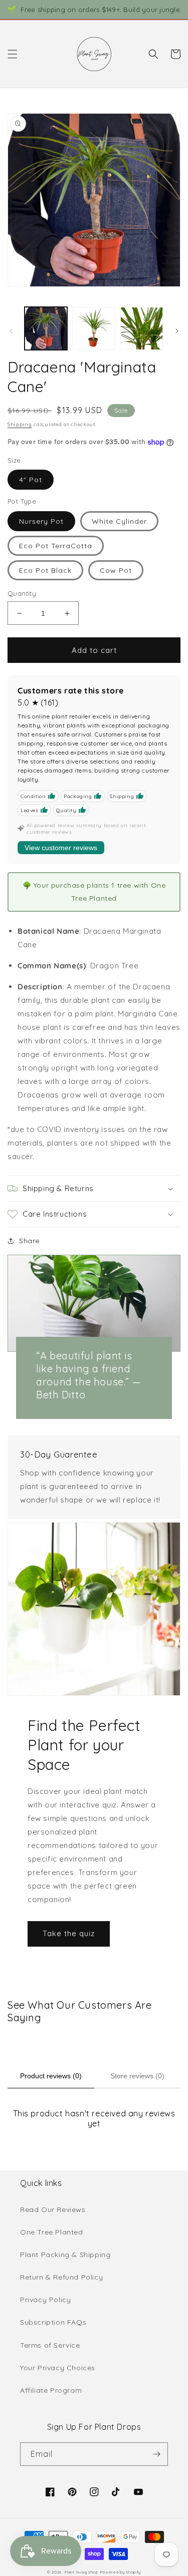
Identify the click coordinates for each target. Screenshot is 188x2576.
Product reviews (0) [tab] (51, 2076)
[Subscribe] (156, 2454)
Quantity (22, 593)
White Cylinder (119, 521)
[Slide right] (177, 331)
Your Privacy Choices (58, 2368)
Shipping (20, 424)
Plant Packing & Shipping (65, 2255)
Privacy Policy (45, 2300)
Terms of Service (50, 2345)
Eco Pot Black (45, 570)
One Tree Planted (52, 2232)
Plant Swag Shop (82, 2572)
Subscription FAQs (53, 2322)
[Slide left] (11, 331)
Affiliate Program (51, 2390)
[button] (13, 54)
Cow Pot (116, 570)
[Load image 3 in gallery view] (142, 328)
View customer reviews (61, 848)
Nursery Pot (41, 521)
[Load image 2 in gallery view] (93, 328)
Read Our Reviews (53, 2210)
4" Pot (31, 480)
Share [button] (29, 1241)
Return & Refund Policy (61, 2277)
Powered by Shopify (121, 2572)
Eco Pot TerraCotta (56, 546)
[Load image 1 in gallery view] (46, 328)
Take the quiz (69, 1933)
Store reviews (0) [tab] (137, 2076)
